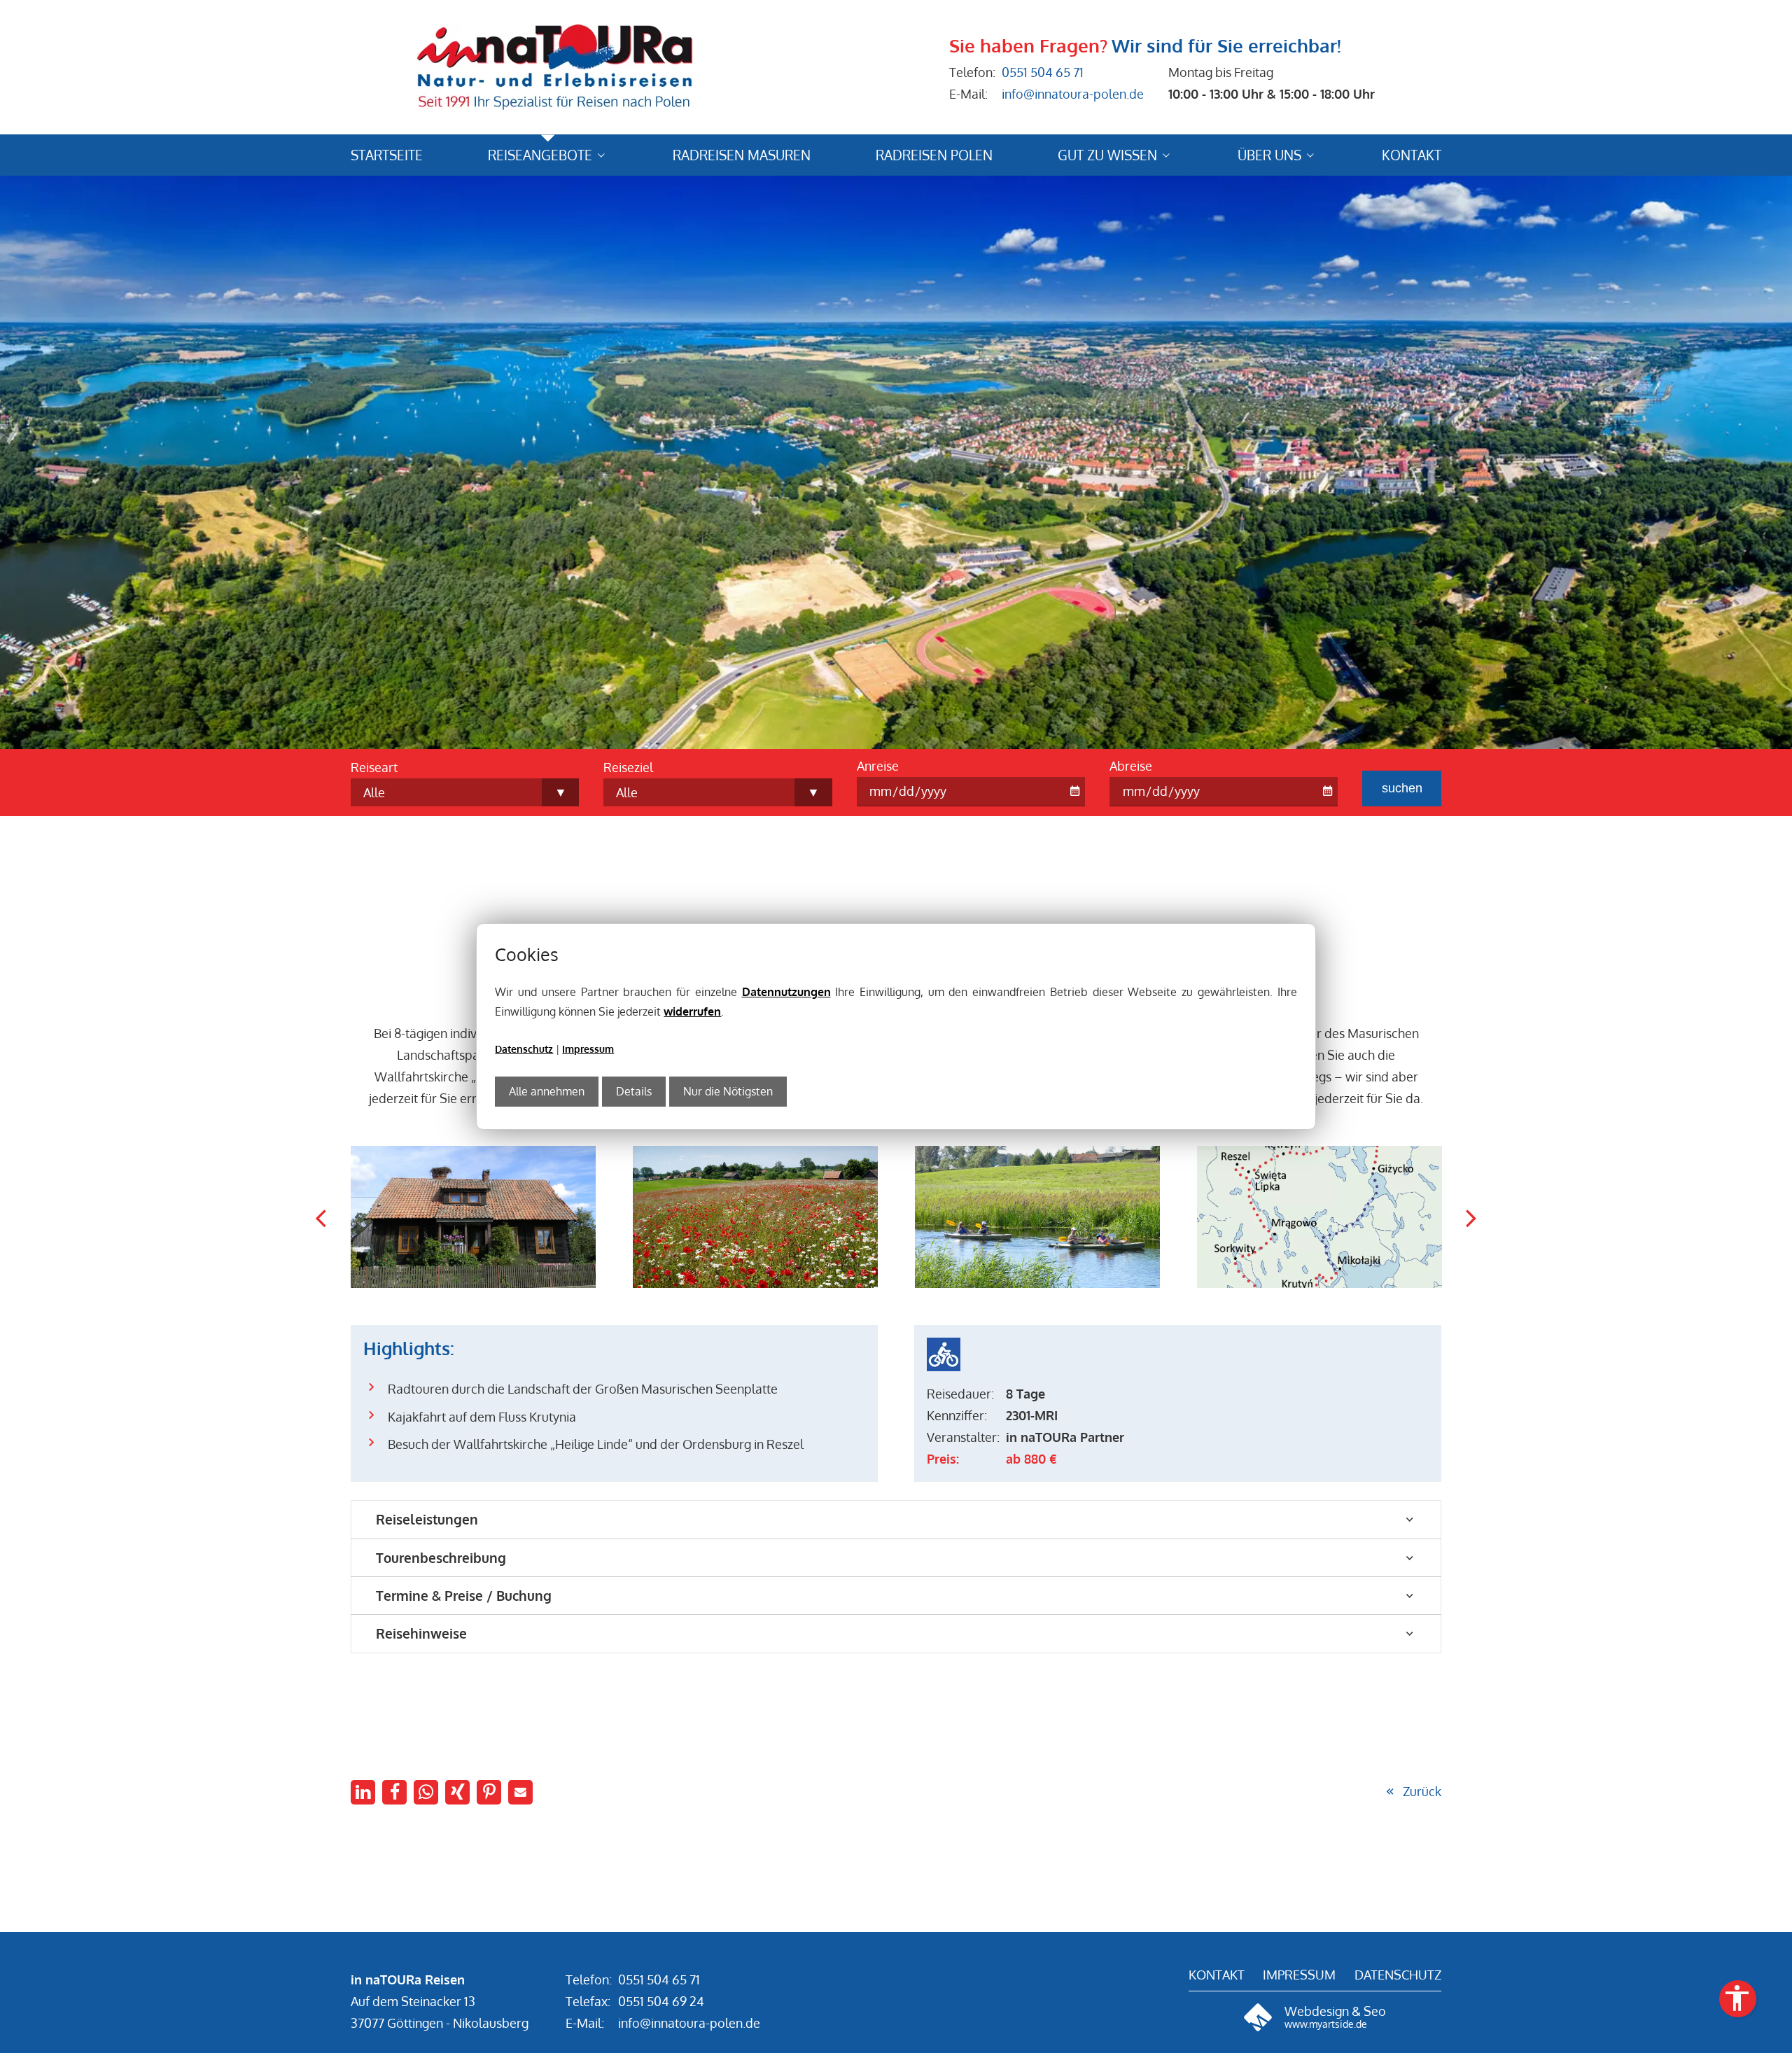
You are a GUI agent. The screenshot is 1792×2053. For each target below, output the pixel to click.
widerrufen (692, 1011)
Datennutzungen (786, 992)
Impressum (588, 1049)
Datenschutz (524, 1049)
